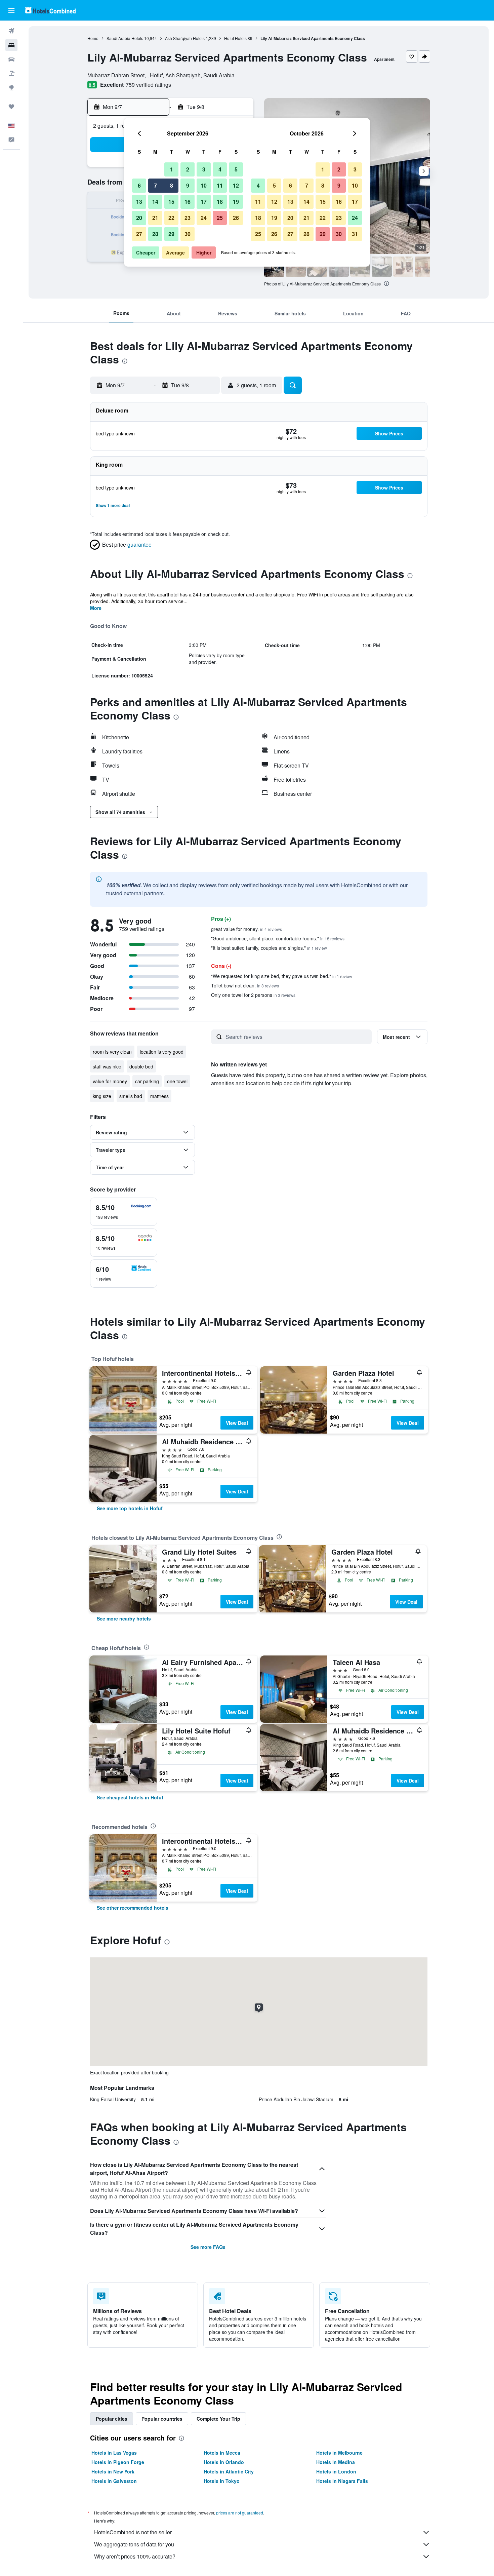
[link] (130, 1508)
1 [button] (172, 169)
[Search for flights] (11, 31)
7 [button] (155, 185)
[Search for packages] (11, 73)
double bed (141, 1066)
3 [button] (204, 169)
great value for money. (246, 929)
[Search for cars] (11, 59)
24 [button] (204, 218)
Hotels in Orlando (224, 2462)
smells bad (131, 1096)
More (96, 608)
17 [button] (204, 202)
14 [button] (155, 202)
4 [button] (220, 169)
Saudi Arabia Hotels (125, 38)
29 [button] (171, 234)
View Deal (237, 1423)
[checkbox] (124, 1212)
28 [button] (155, 234)
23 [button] (188, 218)
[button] (11, 10)
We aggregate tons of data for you (134, 2544)
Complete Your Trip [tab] (218, 2419)
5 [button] (236, 169)
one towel (177, 1081)
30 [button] (188, 234)
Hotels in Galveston (114, 2481)
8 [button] (172, 185)
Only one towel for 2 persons (253, 995)
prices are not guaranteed (240, 2513)
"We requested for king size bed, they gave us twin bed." (282, 976)
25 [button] (220, 218)
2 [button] (188, 169)
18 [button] (220, 202)
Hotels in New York (113, 2471)
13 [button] (139, 202)
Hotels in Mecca (222, 2453)
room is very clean (112, 1052)
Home (93, 38)
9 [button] (188, 185)
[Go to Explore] (11, 87)
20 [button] (139, 218)
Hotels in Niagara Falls (342, 2481)
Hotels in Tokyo (222, 2481)
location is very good (162, 1052)
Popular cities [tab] (112, 2419)
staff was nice (107, 1066)
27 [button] (139, 234)
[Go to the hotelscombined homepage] (50, 10)
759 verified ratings (148, 85)
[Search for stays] (11, 45)
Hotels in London (336, 2471)
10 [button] (204, 185)
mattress (159, 1096)
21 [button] (155, 218)
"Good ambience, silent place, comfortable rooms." (278, 938)
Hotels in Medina (336, 2462)
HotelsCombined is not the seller (133, 2532)
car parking (147, 1081)
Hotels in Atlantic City (229, 2471)
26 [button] (236, 218)
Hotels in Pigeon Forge (118, 2462)
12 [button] (236, 185)
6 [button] (139, 185)
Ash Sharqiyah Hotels (185, 38)
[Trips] (11, 107)
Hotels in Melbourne (339, 2453)
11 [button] (220, 185)
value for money (110, 1081)
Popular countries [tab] (162, 2419)
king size (102, 1096)
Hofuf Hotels (235, 38)
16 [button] (188, 202)
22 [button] (171, 218)
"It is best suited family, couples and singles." (269, 948)
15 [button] (171, 202)
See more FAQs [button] (208, 2247)
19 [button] (236, 202)
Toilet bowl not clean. (245, 985)
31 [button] (355, 234)
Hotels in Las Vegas (114, 2453)
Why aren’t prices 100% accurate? (135, 2556)
